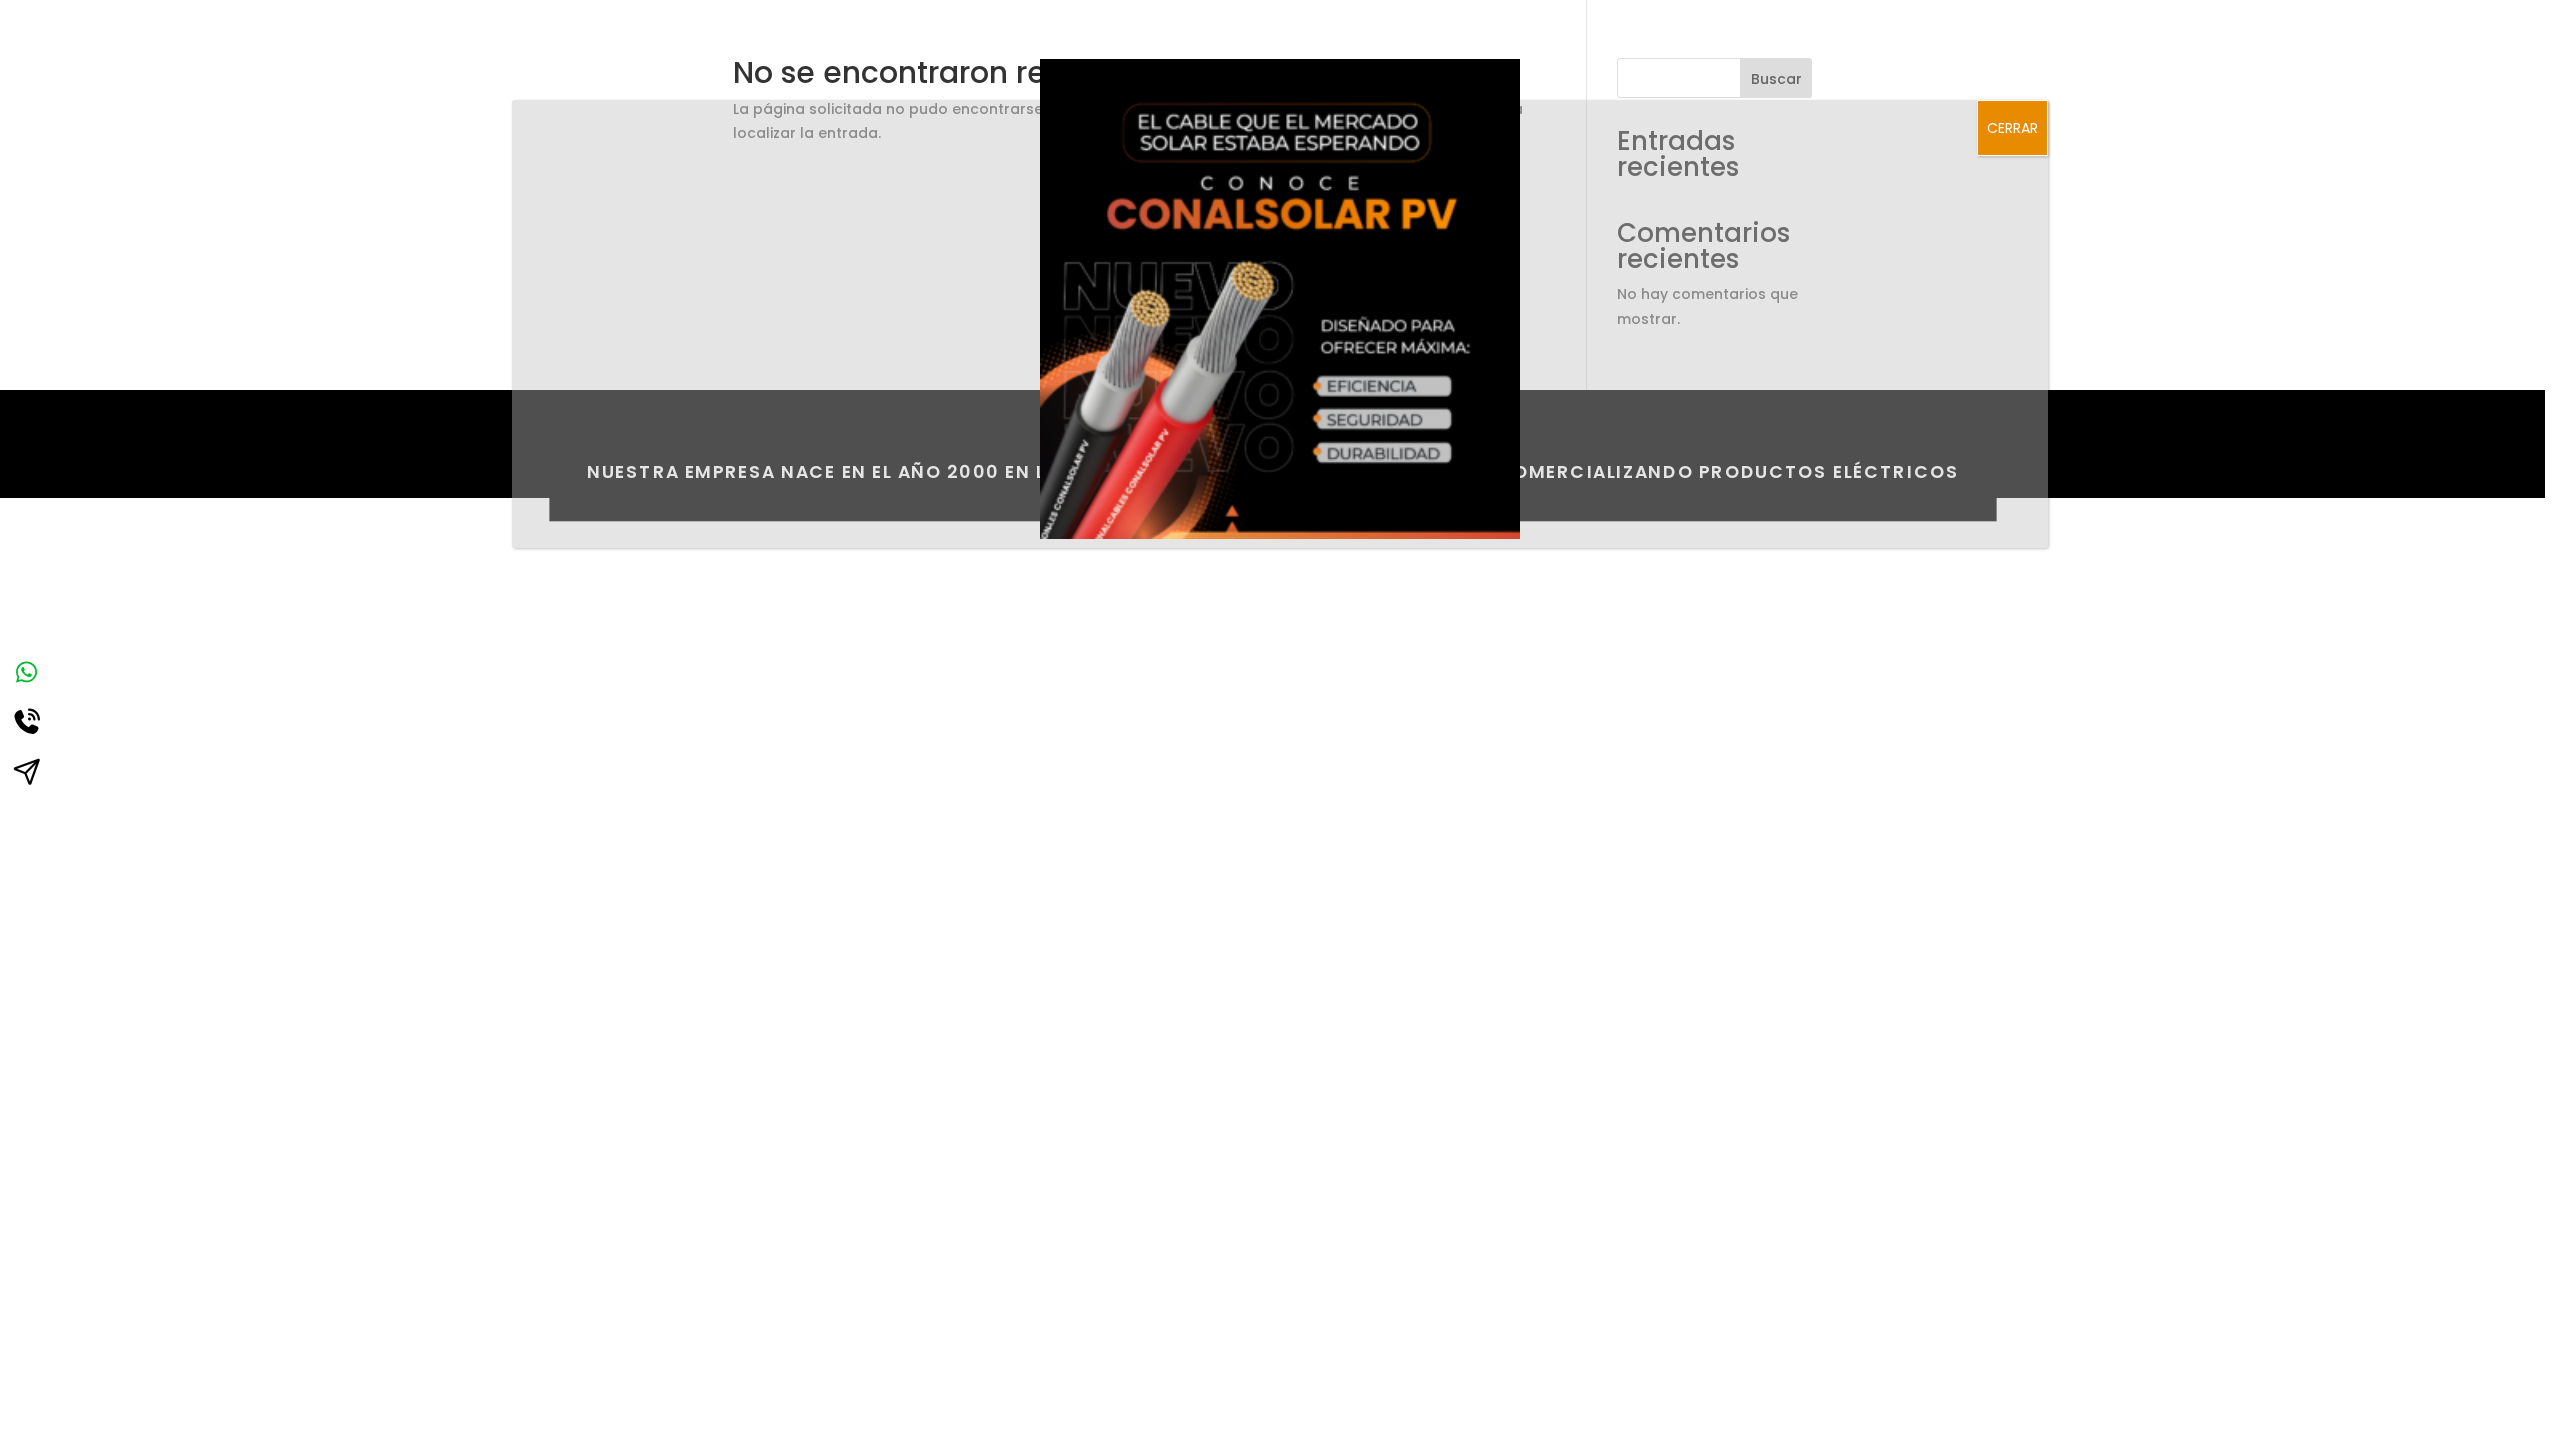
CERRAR (2012, 128)
